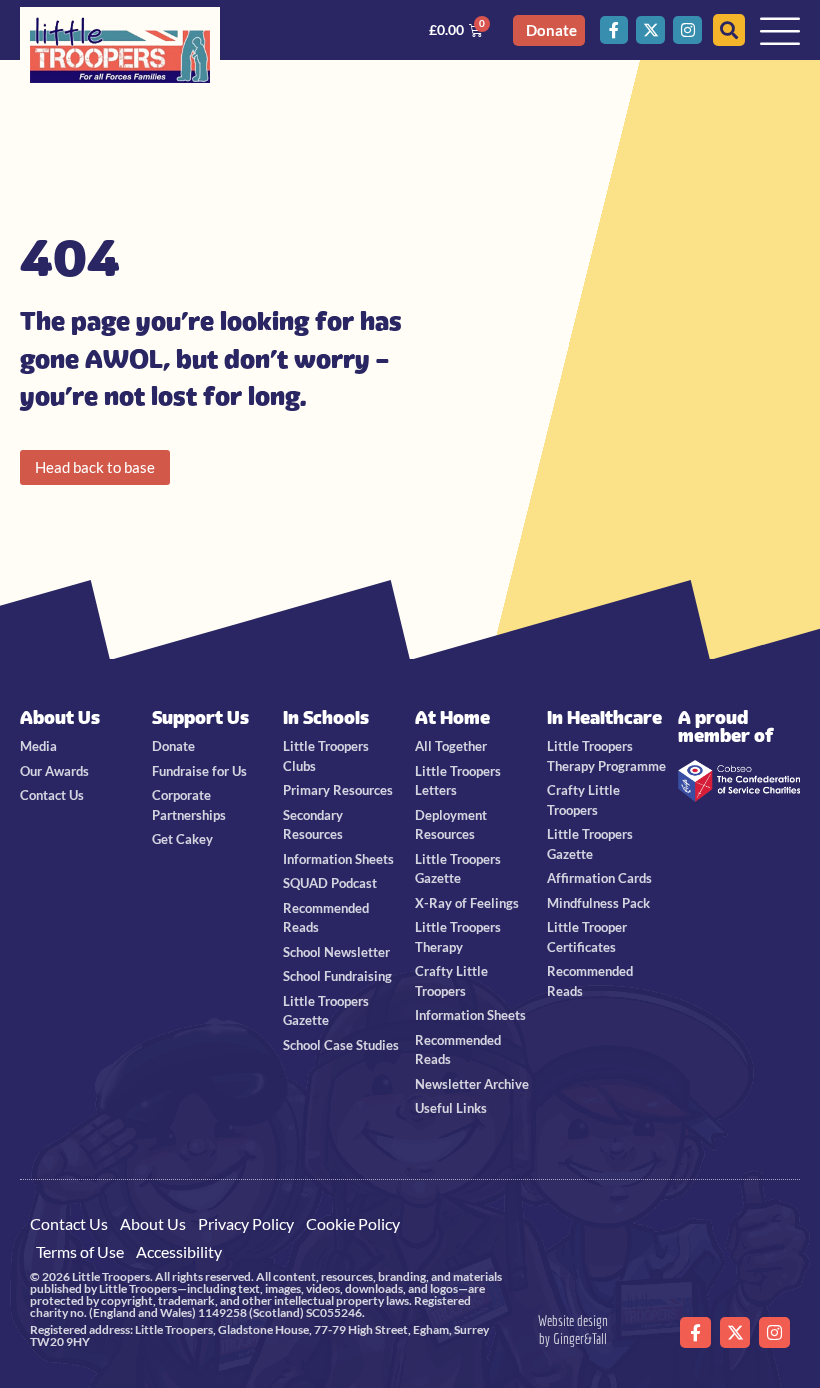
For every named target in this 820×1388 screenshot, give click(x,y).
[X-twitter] (650, 30)
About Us (60, 717)
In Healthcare (604, 717)
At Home (452, 717)
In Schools (326, 717)
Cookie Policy (353, 1223)
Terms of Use (80, 1251)
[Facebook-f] (614, 30)
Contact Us (69, 1223)
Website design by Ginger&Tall (573, 1329)
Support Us (200, 717)
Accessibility (179, 1251)
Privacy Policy (246, 1223)
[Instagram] (687, 30)
